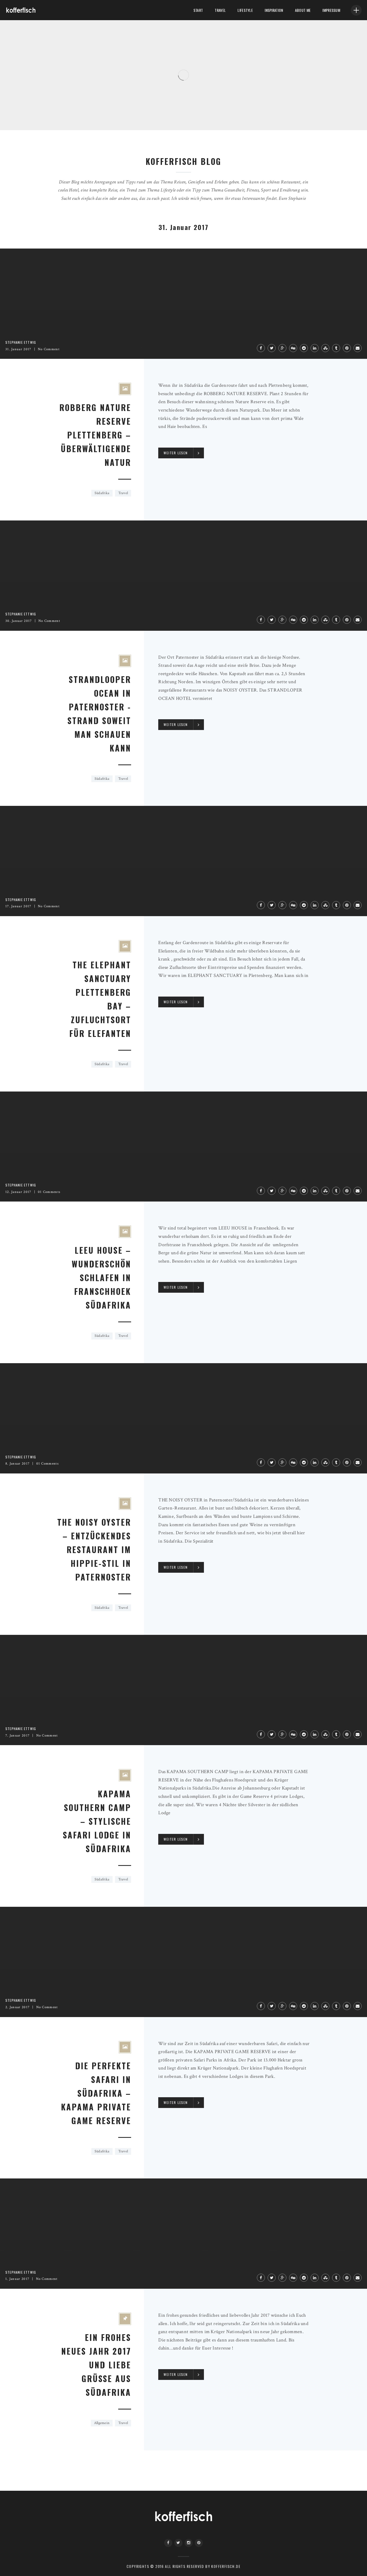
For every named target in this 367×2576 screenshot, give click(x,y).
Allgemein (102, 2423)
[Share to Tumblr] (336, 348)
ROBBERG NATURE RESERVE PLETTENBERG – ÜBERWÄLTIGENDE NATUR (95, 435)
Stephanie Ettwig (25, 115)
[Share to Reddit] (304, 348)
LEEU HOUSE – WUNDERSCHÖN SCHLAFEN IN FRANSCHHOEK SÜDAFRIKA (101, 1278)
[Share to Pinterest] (347, 348)
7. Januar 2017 (17, 1736)
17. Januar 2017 (18, 906)
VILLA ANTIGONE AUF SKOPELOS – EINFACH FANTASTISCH (80, 106)
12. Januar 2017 (18, 1192)
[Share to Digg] (293, 348)
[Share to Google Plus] (282, 348)
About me (303, 10)
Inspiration (274, 10)
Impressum (331, 10)
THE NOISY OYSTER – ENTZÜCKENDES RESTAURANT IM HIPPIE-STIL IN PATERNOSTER (94, 1549)
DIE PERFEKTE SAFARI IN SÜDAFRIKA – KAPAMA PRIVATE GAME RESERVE (96, 2093)
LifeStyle (245, 10)
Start (198, 10)
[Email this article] (358, 348)
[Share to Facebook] (261, 348)
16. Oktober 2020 (56, 115)
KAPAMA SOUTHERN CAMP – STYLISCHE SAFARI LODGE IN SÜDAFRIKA (97, 1821)
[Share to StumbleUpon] (325, 348)
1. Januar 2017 (17, 2279)
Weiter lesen (176, 453)
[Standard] (125, 2319)
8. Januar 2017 (17, 1464)
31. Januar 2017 (18, 349)
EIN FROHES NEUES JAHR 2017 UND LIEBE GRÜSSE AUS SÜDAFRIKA (96, 2365)
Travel (220, 10)
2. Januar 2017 (17, 2007)
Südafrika (102, 493)
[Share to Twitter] (272, 348)
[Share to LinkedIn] (315, 348)
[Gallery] (125, 389)
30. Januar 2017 (19, 621)
